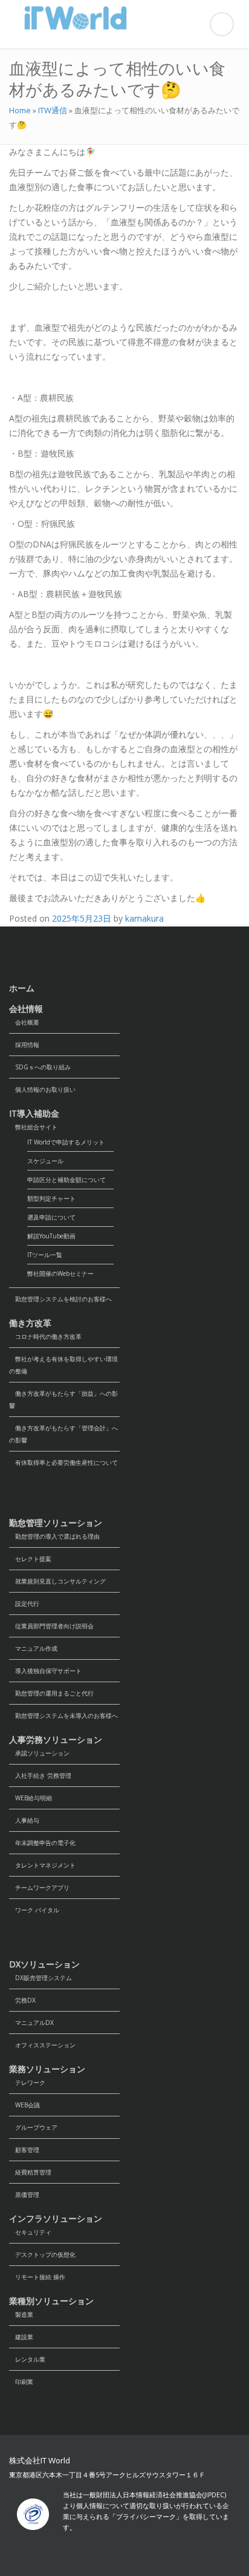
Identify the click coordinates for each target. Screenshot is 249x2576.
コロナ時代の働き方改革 (45, 1336)
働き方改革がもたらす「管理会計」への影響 (63, 1434)
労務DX (22, 2000)
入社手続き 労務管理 (40, 1775)
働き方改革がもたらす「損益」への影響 (63, 1399)
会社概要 (24, 1022)
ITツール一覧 (45, 1255)
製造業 (21, 2314)
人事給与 (24, 1820)
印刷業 (21, 2382)
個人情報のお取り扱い (42, 1089)
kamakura (144, 918)
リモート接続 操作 (37, 2277)
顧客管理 (24, 2150)
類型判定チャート (51, 1198)
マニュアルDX (31, 2023)
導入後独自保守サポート (45, 1671)
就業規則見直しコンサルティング (57, 1581)
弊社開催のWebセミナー (60, 1273)
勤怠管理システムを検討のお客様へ (60, 1299)
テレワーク (27, 2082)
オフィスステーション (42, 2045)
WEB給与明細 (31, 1798)
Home (20, 110)
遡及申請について (51, 1217)
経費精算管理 (30, 2172)
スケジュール (45, 1161)
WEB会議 (24, 2105)
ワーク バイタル (34, 1910)
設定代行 (24, 1603)
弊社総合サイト (33, 1127)
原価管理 (24, 2195)
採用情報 (24, 1045)
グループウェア (33, 2127)
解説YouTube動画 (51, 1236)
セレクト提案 (30, 1559)
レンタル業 (27, 2359)
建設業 (21, 2337)
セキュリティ (30, 2232)
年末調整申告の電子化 (42, 1843)
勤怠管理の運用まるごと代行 (51, 1693)
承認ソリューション (39, 1753)
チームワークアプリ (39, 1887)
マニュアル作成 (33, 1648)
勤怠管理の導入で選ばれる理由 (54, 1536)
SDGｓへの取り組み (40, 1067)
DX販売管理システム (40, 1978)
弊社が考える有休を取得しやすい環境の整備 (63, 1365)
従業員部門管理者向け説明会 (51, 1626)
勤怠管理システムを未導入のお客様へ (63, 1716)
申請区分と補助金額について (66, 1180)
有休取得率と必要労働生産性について (63, 1462)
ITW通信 (53, 110)
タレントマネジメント (42, 1865)
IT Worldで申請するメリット (66, 1142)
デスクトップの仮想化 (42, 2254)
